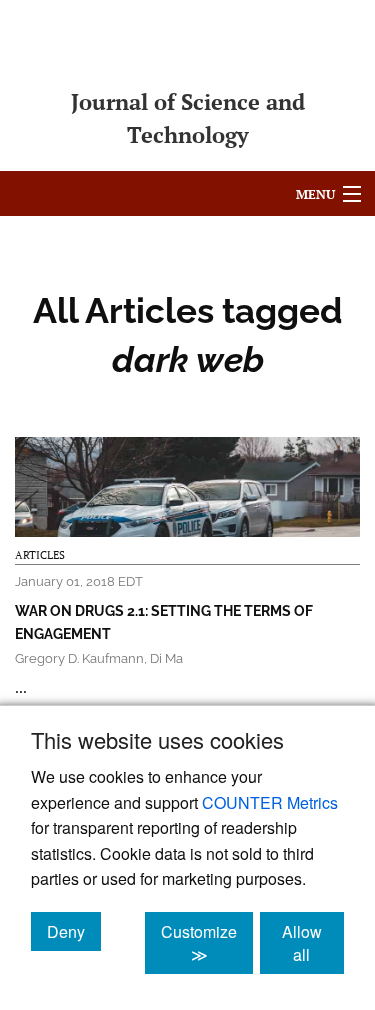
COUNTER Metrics (270, 802)
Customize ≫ (207, 943)
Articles (40, 555)
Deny (74, 931)
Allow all (313, 943)
